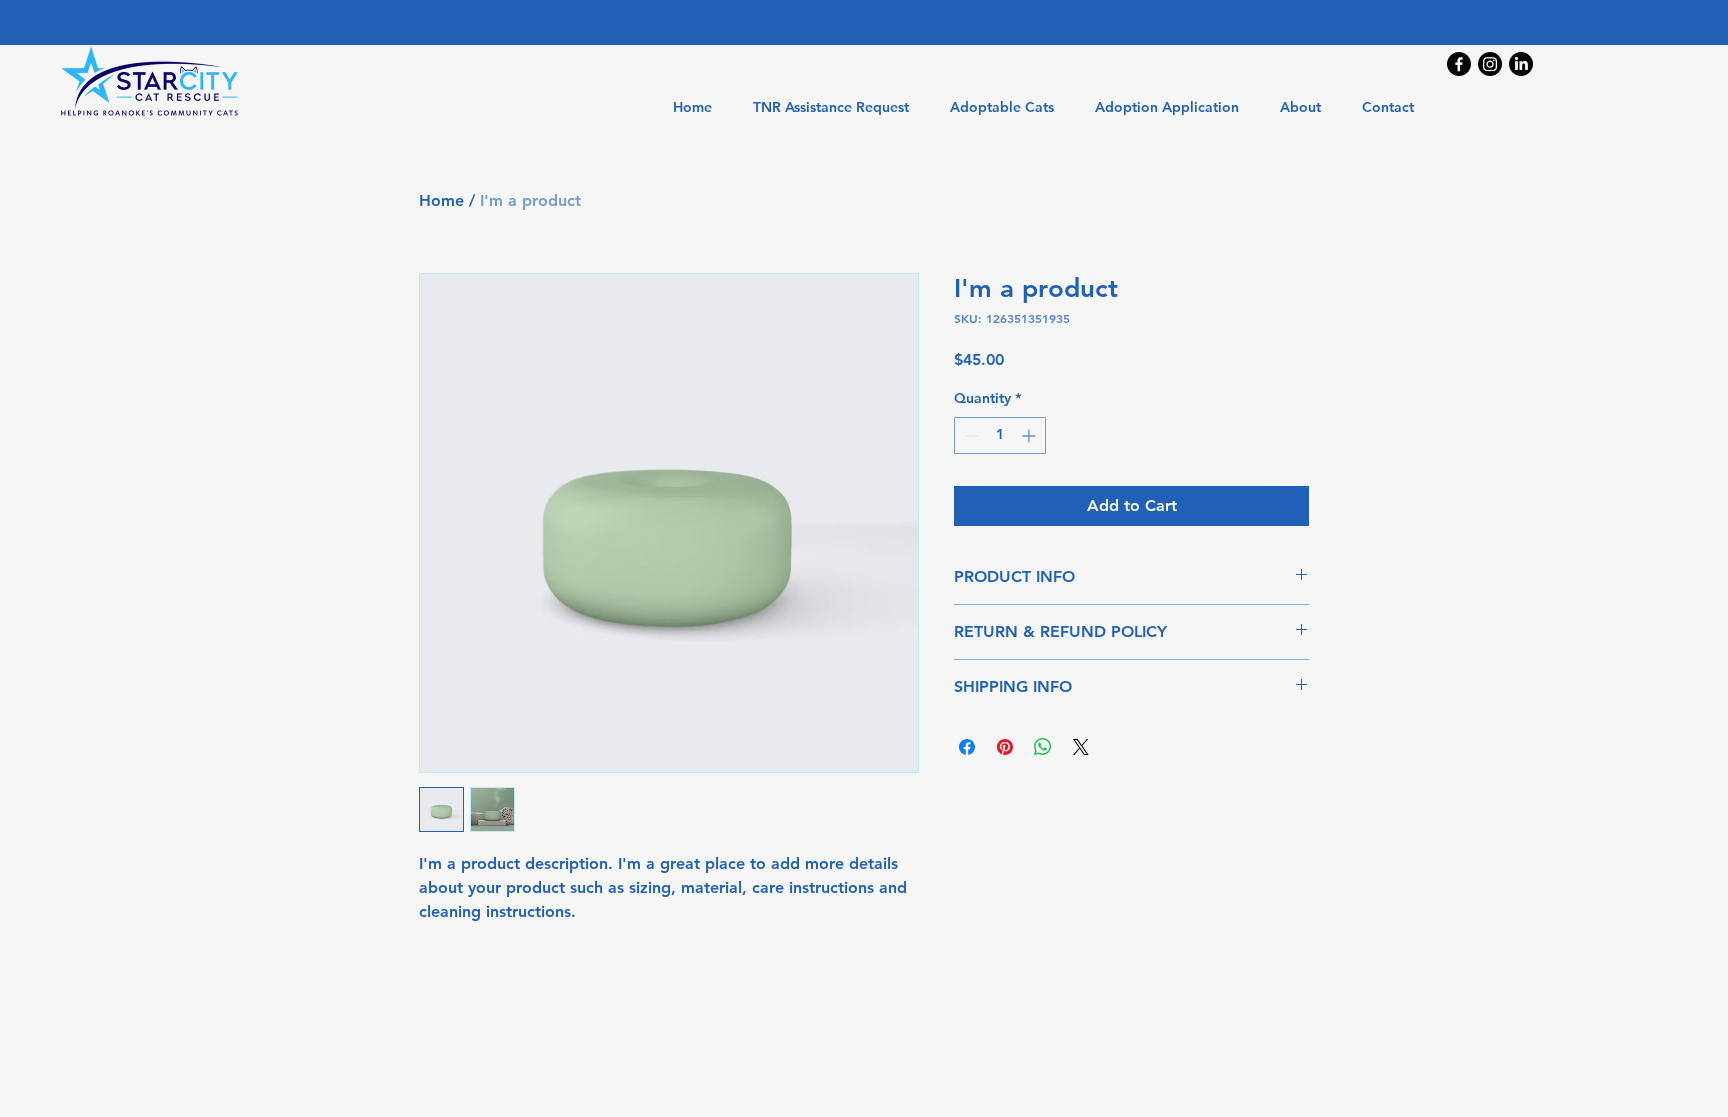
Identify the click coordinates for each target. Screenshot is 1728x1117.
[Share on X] (1081, 747)
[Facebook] (1459, 64)
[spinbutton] (1000, 435)
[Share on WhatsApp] (1043, 747)
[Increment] (1030, 435)
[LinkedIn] (1521, 64)
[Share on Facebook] (967, 747)
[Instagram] (1490, 64)
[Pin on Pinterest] (1005, 747)
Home (441, 200)
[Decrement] (969, 435)
